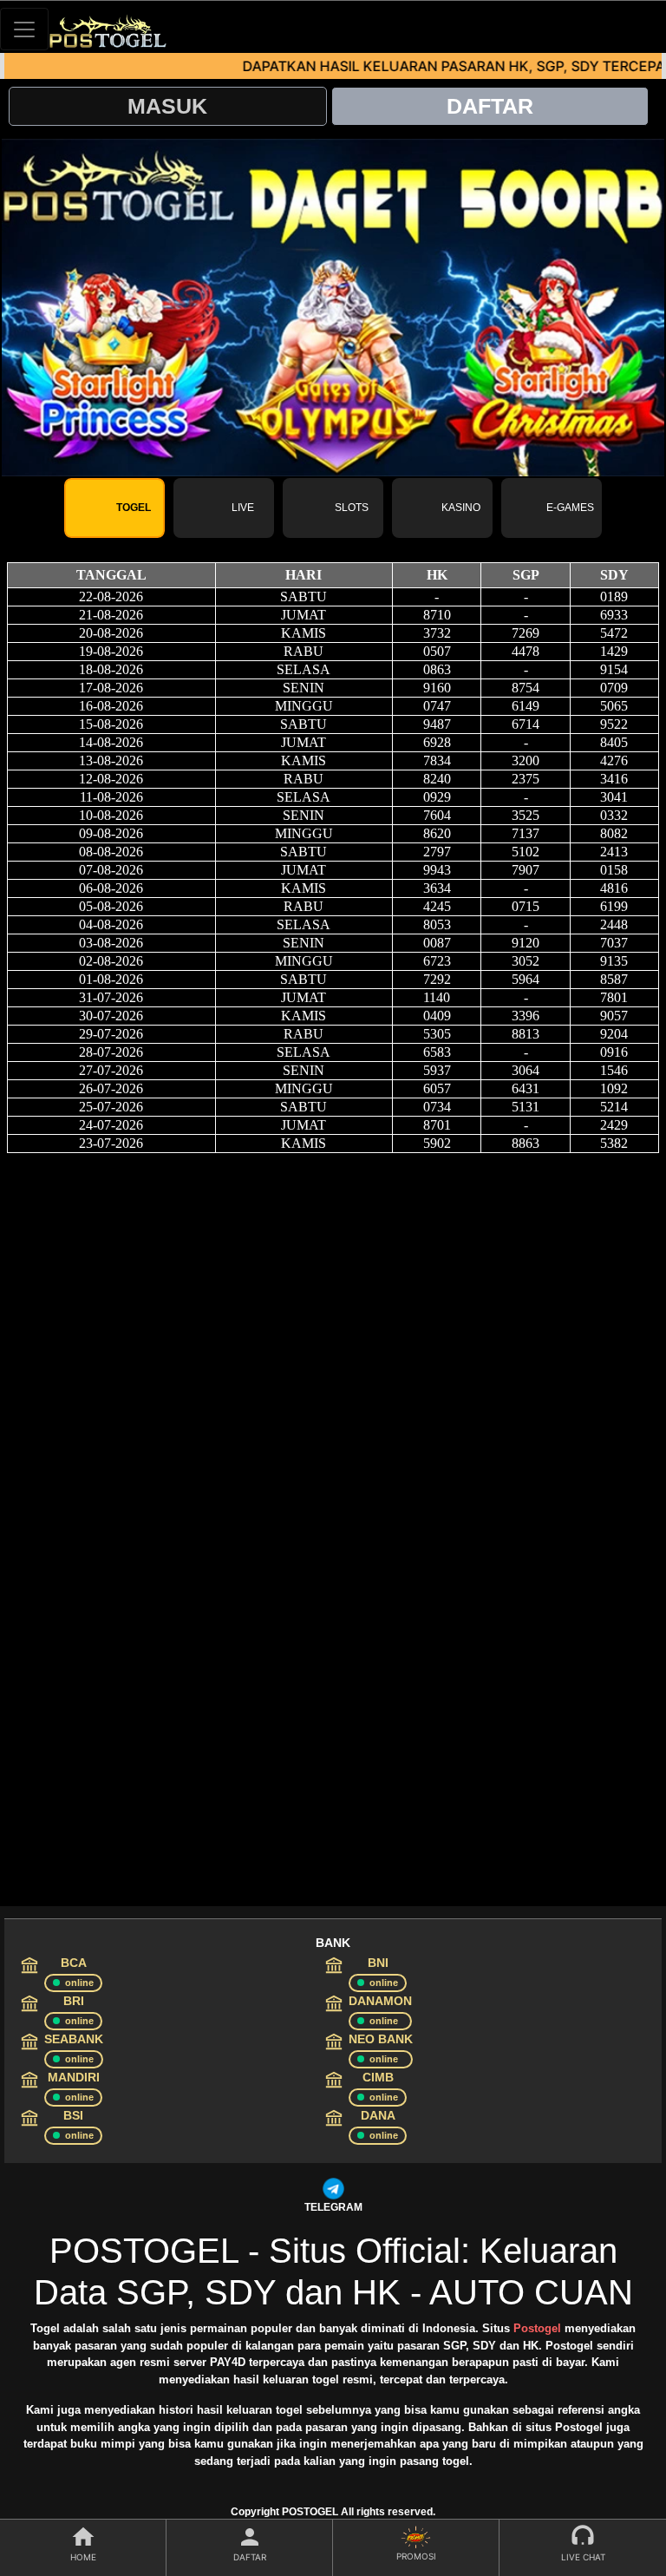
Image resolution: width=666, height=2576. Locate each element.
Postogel (537, 2328)
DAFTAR (490, 106)
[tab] (114, 508)
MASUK (167, 106)
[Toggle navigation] (24, 29)
